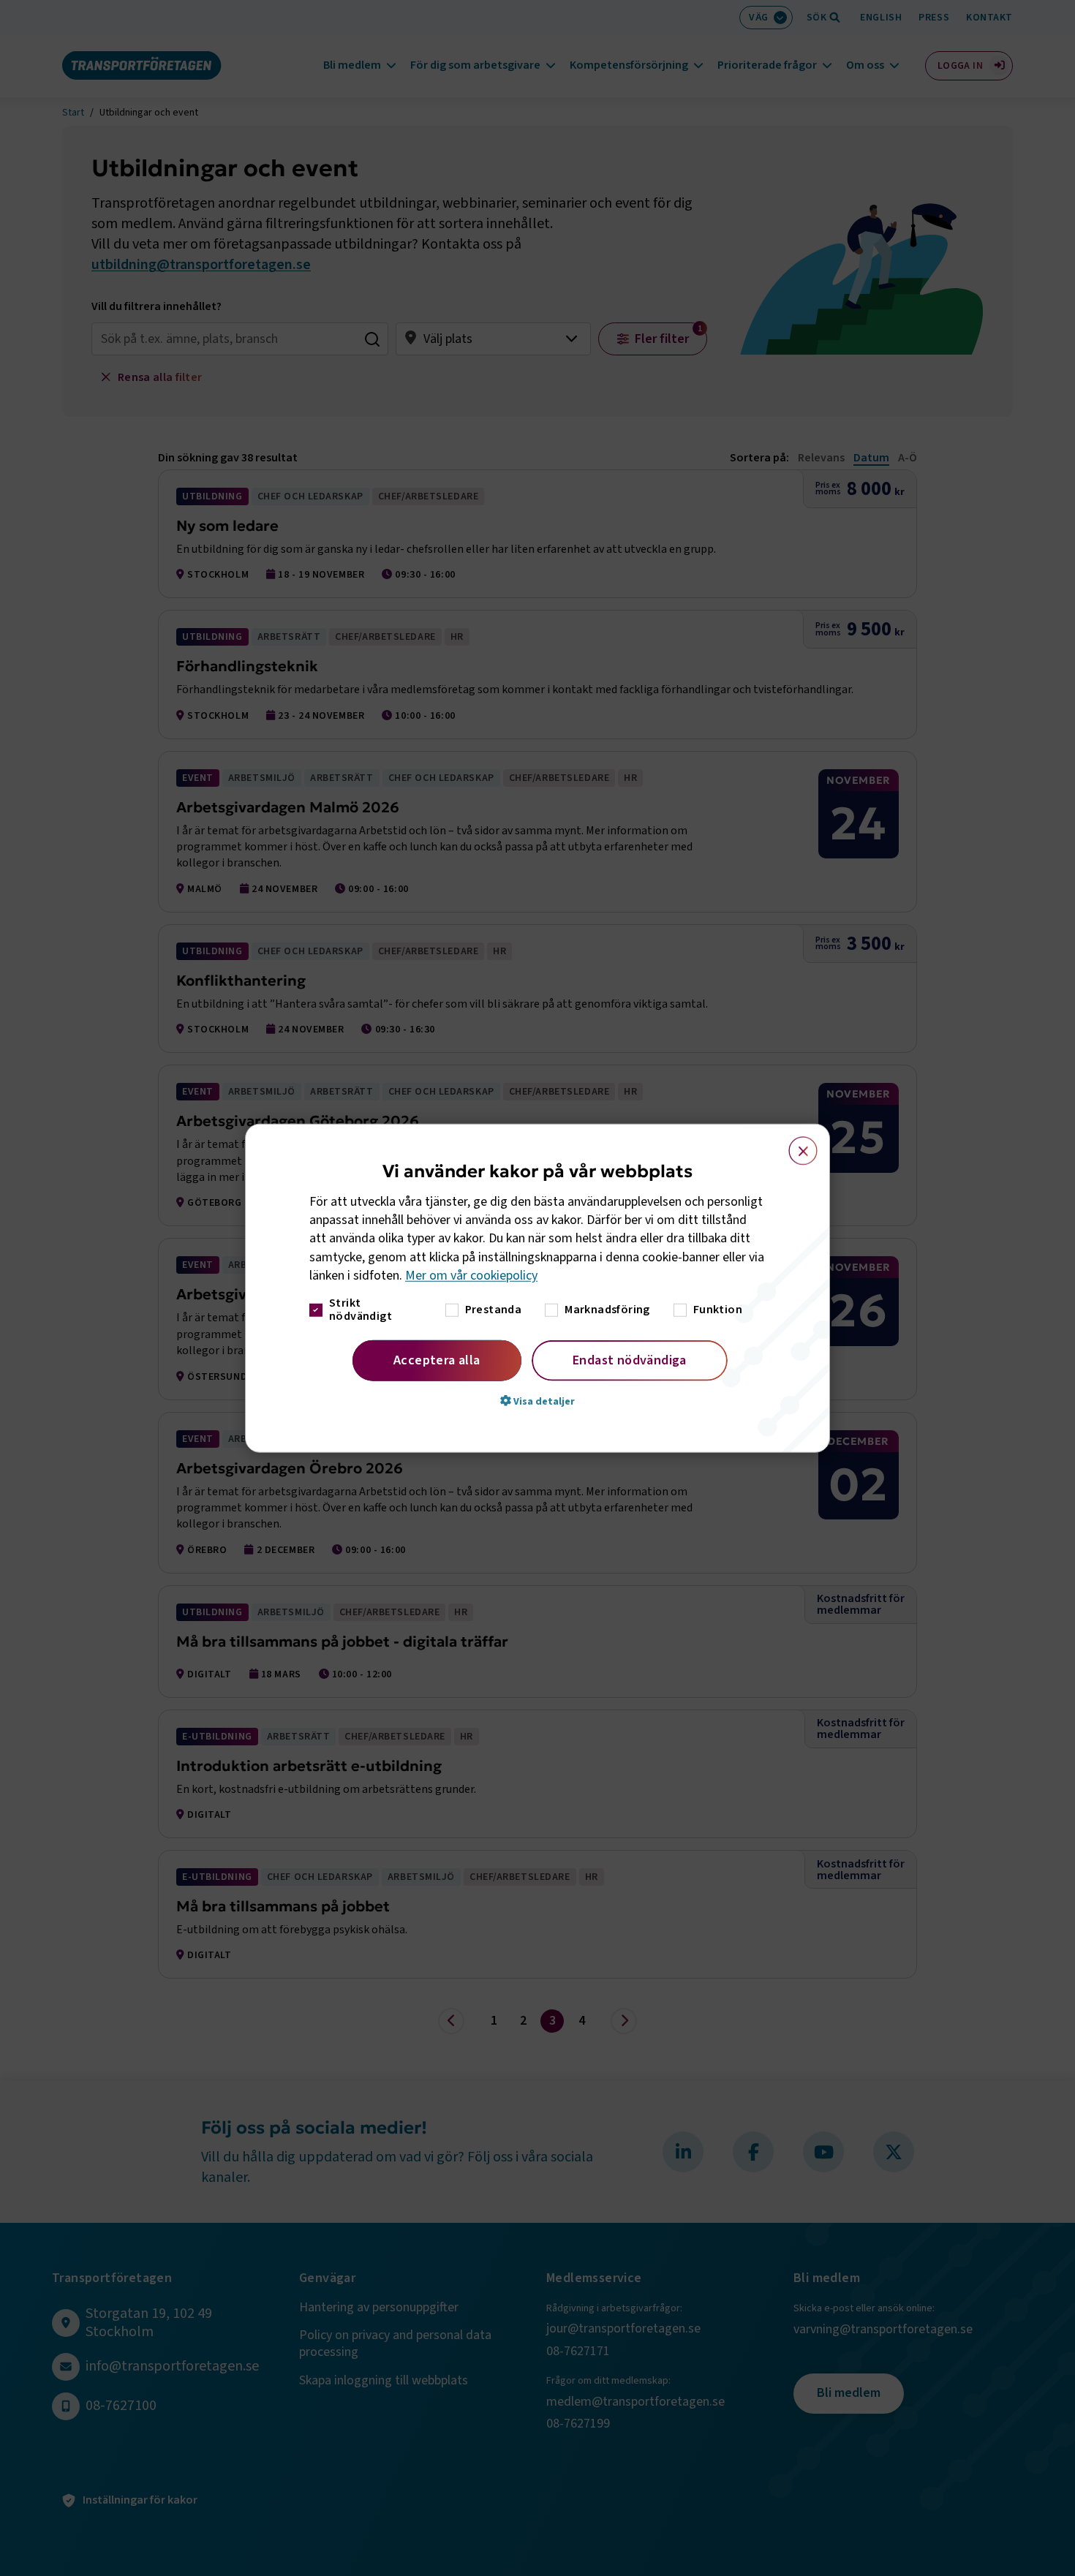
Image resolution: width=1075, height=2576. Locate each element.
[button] (537, 1401)
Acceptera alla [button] (437, 1360)
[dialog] (537, 1288)
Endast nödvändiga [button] (630, 1360)
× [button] (795, 1144)
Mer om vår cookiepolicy (471, 1276)
